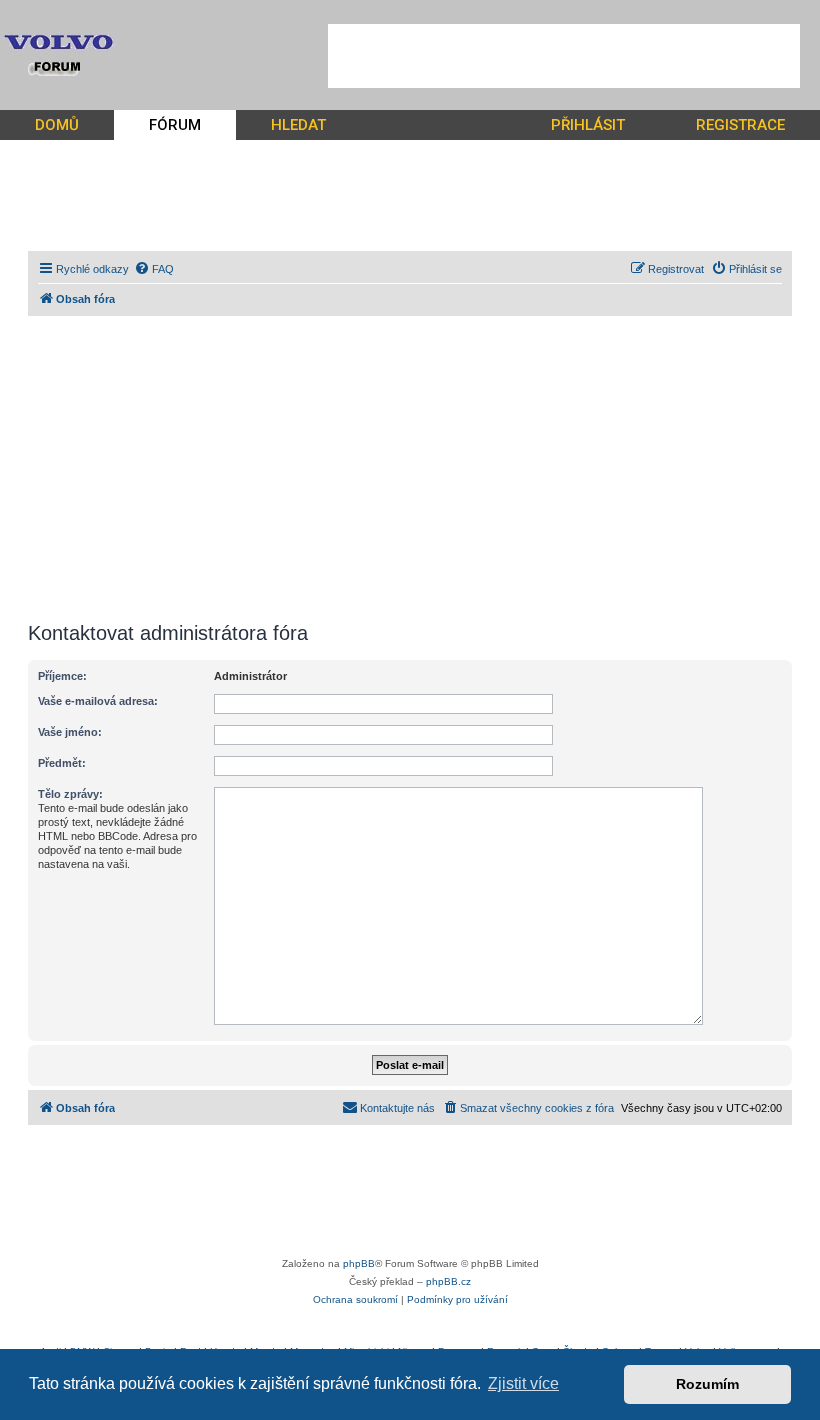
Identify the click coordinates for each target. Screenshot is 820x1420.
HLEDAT (298, 125)
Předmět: (62, 763)
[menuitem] (154, 269)
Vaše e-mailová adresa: (98, 701)
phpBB (359, 1263)
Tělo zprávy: (70, 794)
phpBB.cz (448, 1281)
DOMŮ (57, 125)
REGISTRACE (740, 125)
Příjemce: (62, 676)
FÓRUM (175, 125)
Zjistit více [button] (523, 1383)
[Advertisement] (564, 56)
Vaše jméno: (70, 732)
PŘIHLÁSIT (588, 125)
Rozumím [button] (707, 1384)
